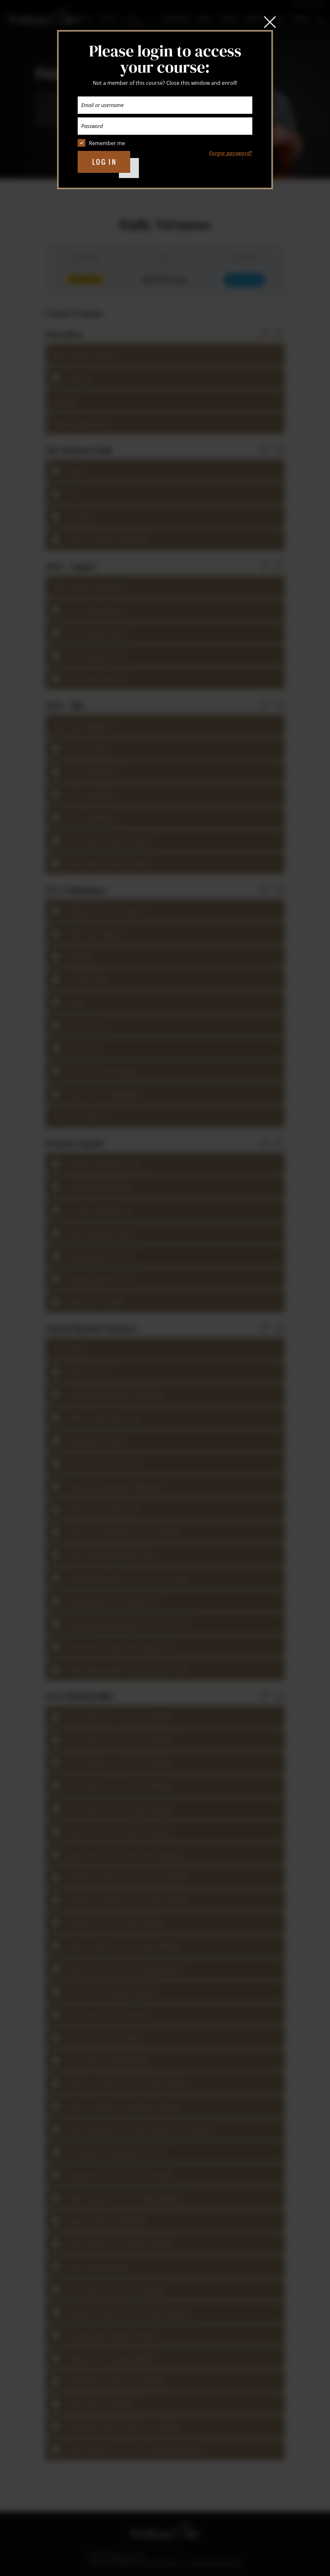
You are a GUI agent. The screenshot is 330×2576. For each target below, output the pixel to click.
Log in (105, 162)
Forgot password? (231, 153)
